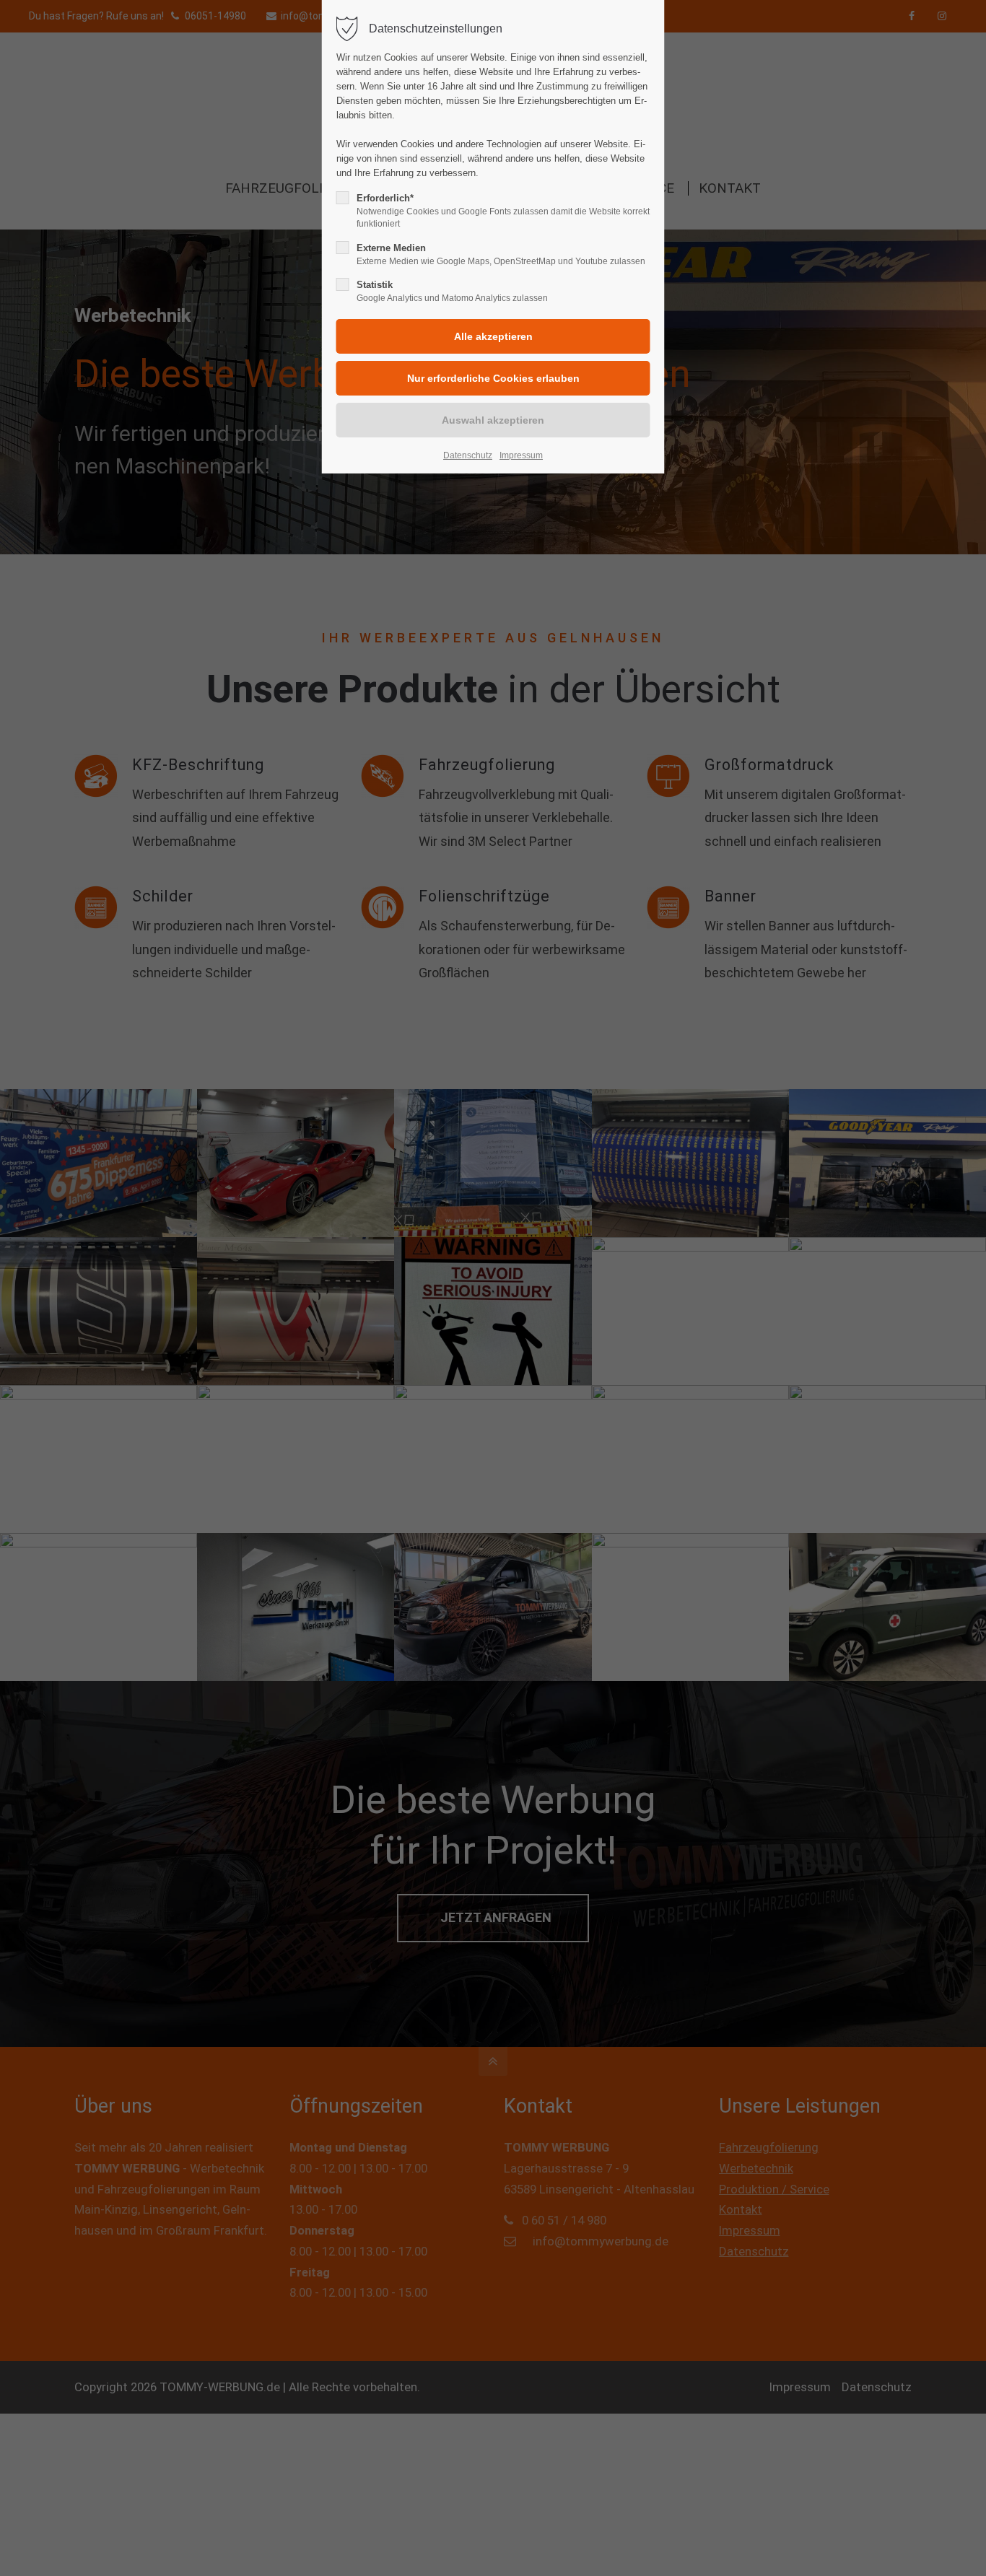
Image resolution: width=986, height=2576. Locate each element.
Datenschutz (468, 455)
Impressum (521, 455)
